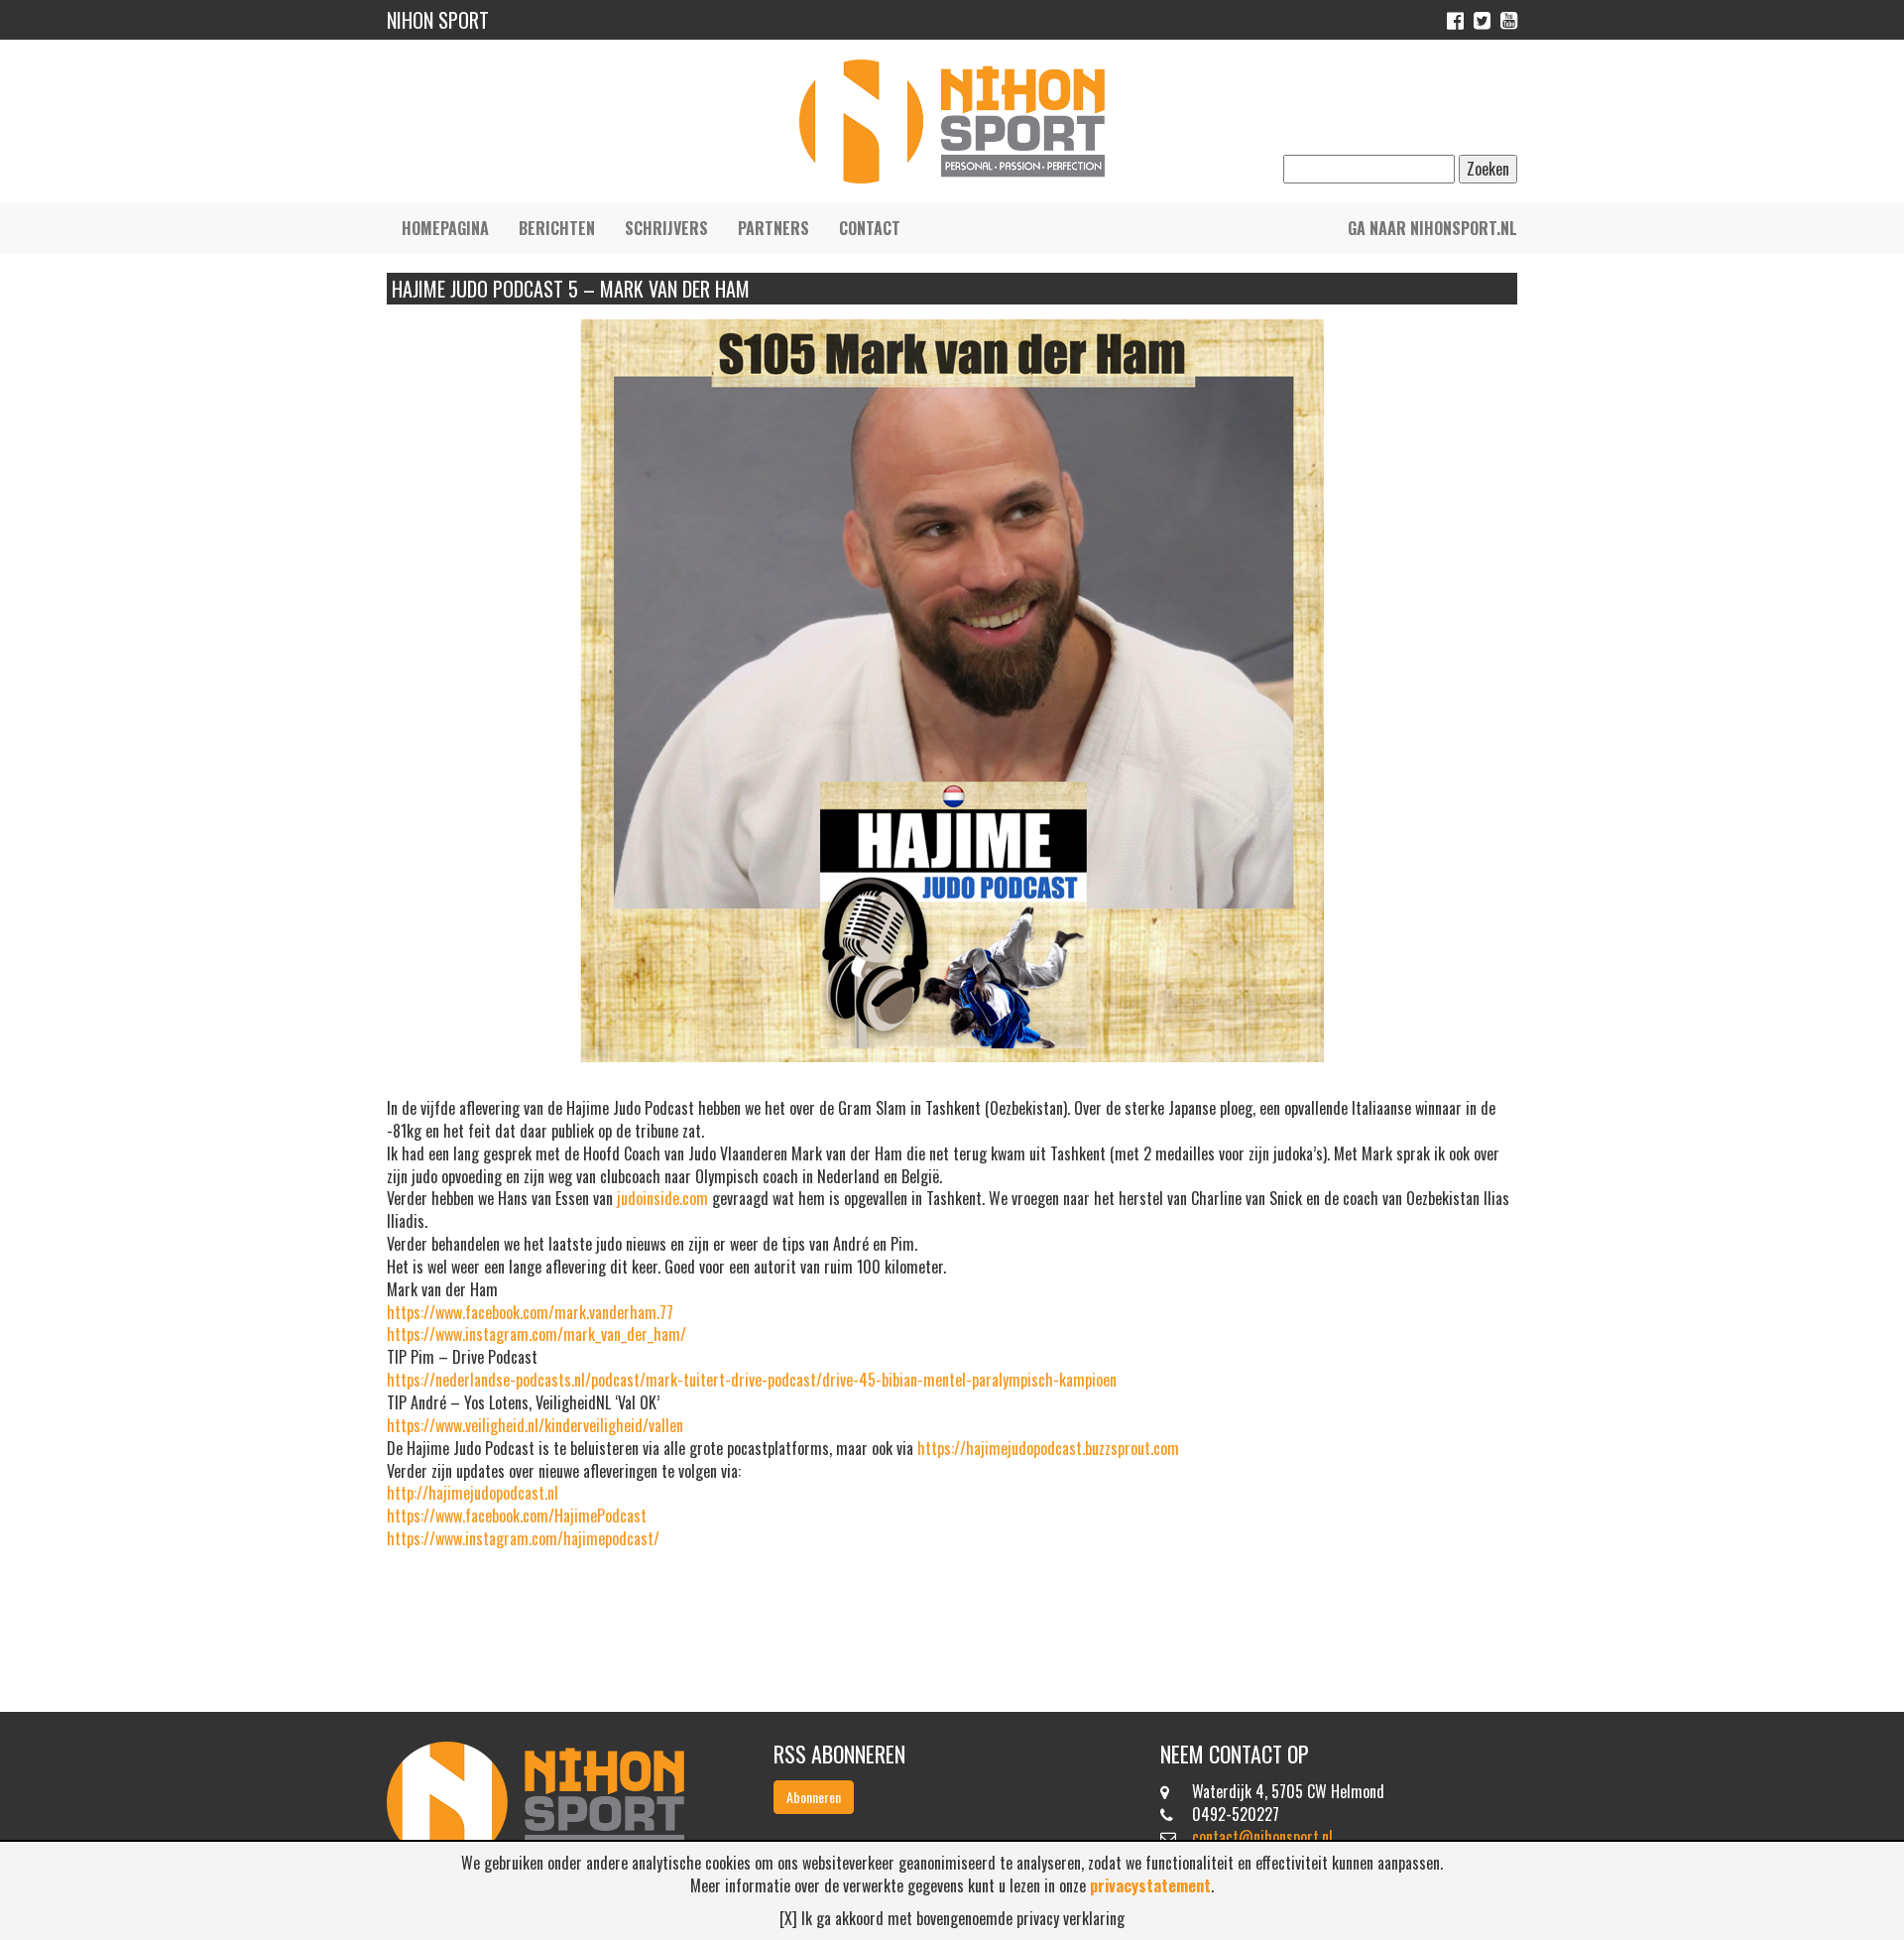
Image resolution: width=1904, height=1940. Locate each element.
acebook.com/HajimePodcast (559, 1516)
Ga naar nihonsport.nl (1432, 228)
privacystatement (1150, 1885)
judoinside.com (662, 1198)
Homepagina (445, 228)
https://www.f (429, 1516)
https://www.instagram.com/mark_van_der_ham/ (536, 1334)
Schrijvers (666, 228)
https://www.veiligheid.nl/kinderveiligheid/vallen (535, 1425)
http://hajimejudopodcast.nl (473, 1493)
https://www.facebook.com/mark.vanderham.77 (530, 1312)
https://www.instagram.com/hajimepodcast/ (523, 1538)
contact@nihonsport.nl (1262, 1837)
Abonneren (814, 1797)
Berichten (557, 228)
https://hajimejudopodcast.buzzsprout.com (1048, 1448)
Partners (773, 228)
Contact (870, 228)
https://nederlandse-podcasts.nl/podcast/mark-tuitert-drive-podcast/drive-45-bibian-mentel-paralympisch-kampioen (752, 1380)
